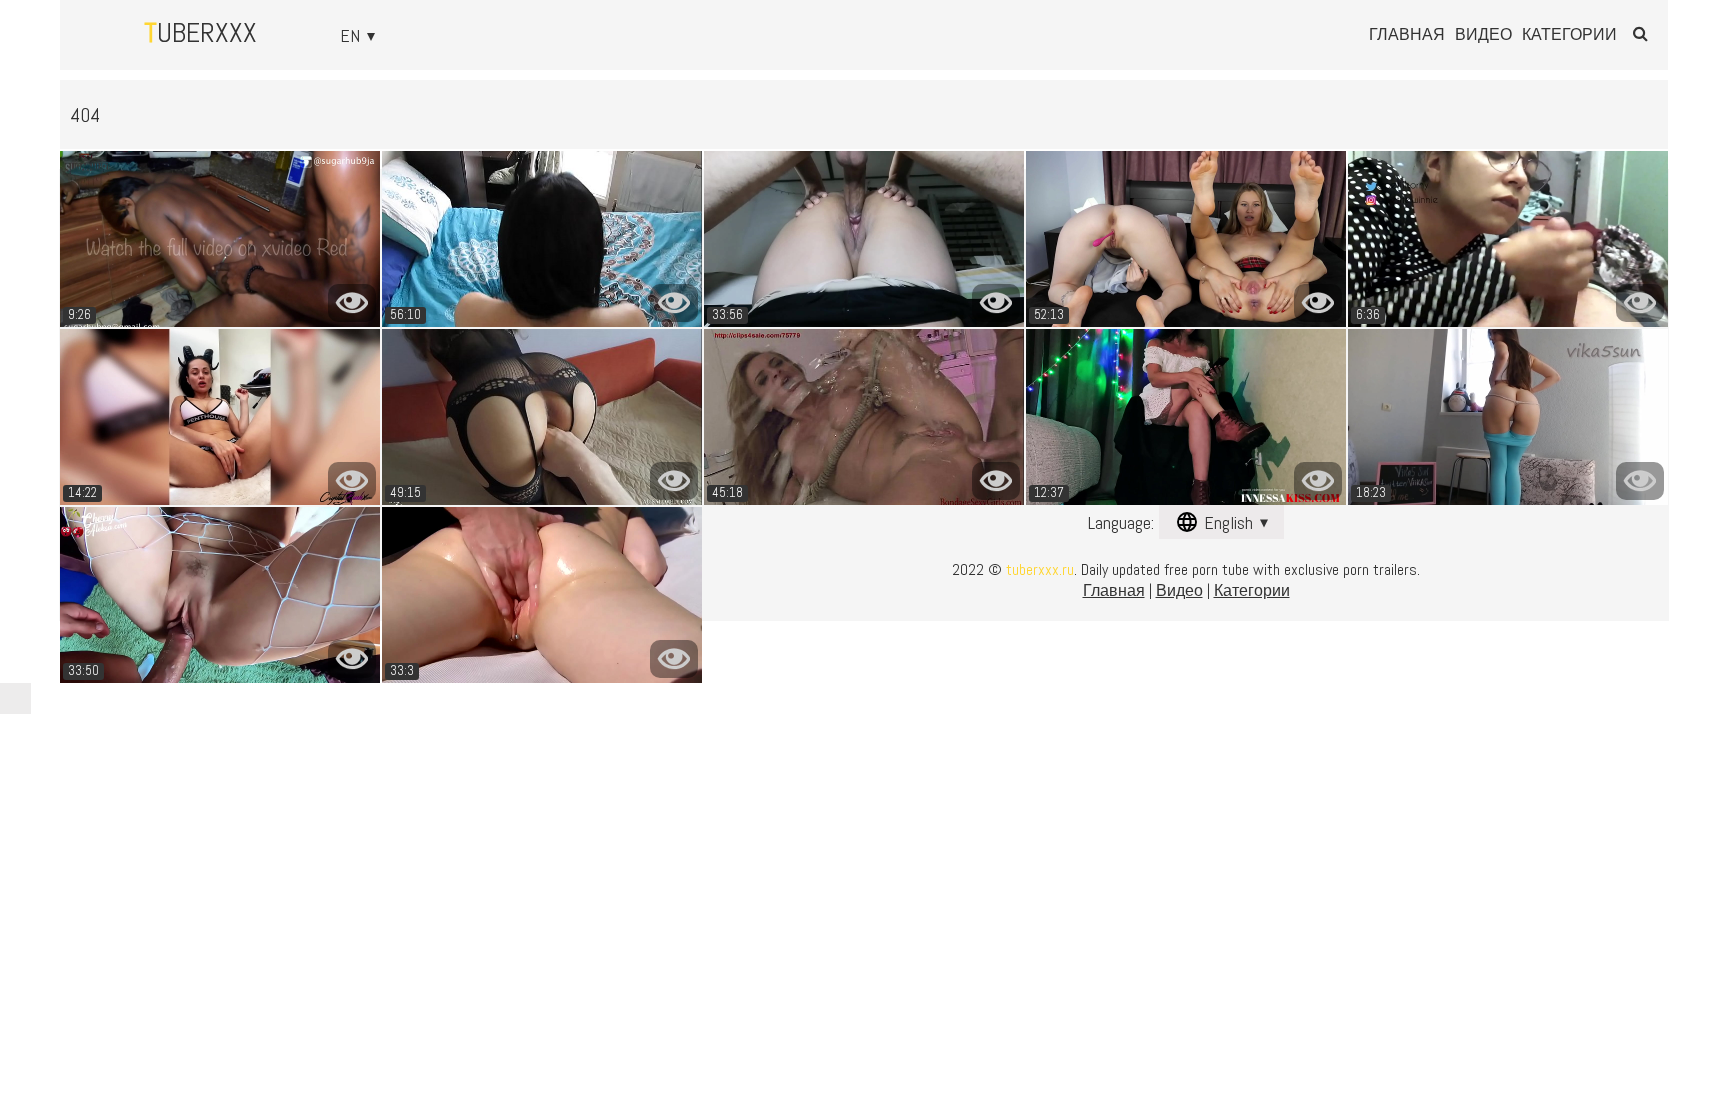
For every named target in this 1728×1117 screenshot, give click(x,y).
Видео (1483, 35)
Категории (1569, 35)
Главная (1407, 35)
